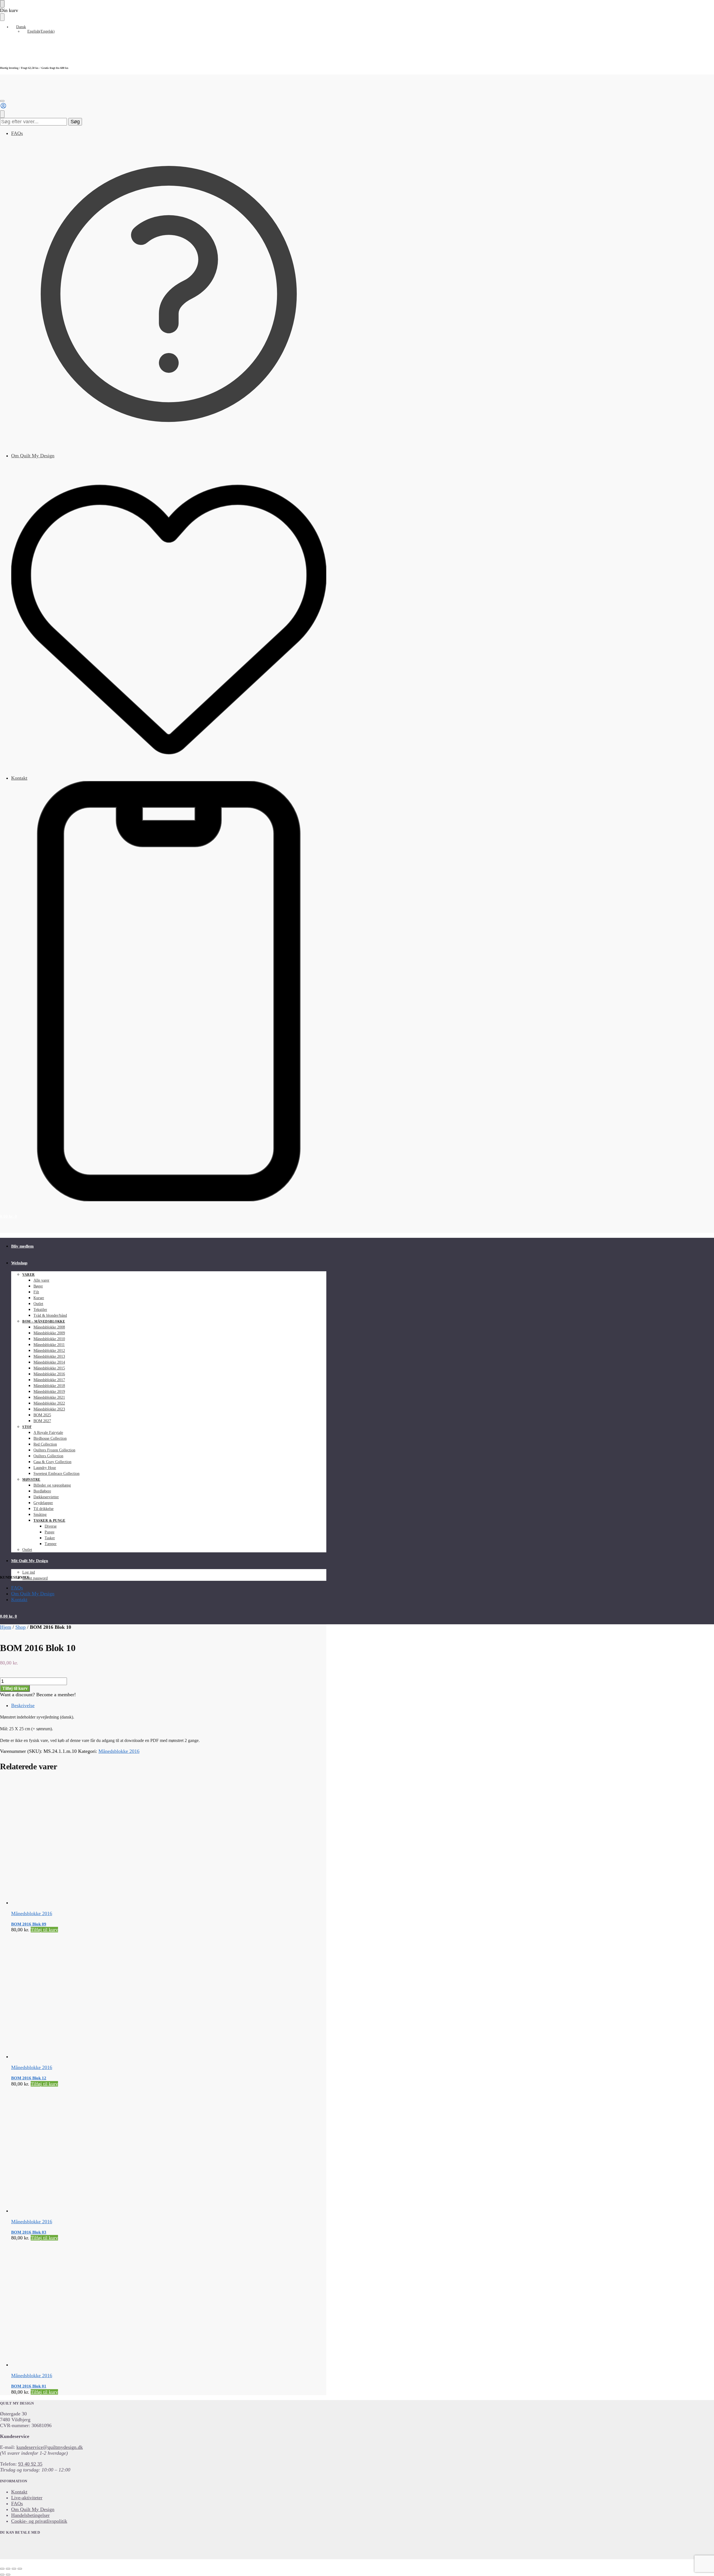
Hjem (6, 1627)
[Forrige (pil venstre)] (2, 2575)
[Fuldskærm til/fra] (8, 2569)
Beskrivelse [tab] (23, 1705)
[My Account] (3, 107)
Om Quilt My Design (33, 456)
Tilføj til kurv (15, 1688)
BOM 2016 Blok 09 (29, 1924)
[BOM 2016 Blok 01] (128, 2304)
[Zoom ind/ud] (2, 2569)
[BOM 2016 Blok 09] (128, 1842)
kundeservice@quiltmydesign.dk (50, 2447)
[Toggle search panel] (2, 114)
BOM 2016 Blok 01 (29, 2386)
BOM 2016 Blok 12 (29, 2078)
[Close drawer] (2, 17)
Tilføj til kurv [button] (44, 1930)
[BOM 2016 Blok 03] (128, 2150)
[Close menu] (2, 4)
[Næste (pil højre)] (8, 2575)
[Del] (14, 2569)
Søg (75, 122)
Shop (20, 1627)
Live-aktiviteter (27, 2498)
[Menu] (2, 101)
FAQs (17, 133)
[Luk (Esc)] (20, 2569)
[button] (9, 1216)
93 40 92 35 (30, 2464)
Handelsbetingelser (30, 2515)
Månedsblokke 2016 (119, 1751)
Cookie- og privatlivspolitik (39, 2521)
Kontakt (19, 778)
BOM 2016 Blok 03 (29, 2232)
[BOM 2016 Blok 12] (128, 1996)
